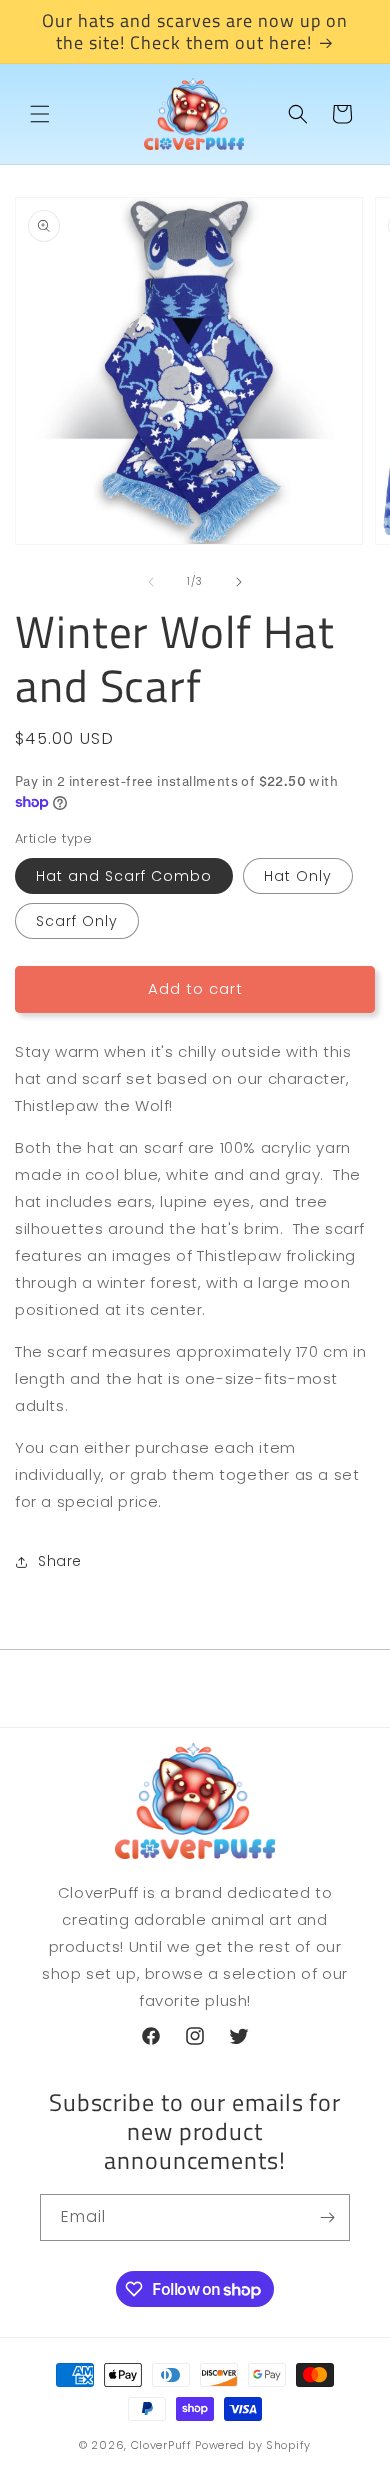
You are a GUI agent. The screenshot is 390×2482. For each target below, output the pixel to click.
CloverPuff (161, 2445)
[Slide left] (151, 582)
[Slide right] (239, 582)
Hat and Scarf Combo (124, 876)
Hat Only (298, 876)
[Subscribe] (327, 2217)
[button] (40, 114)
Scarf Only (77, 921)
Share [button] (60, 1561)
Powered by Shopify (253, 2445)
